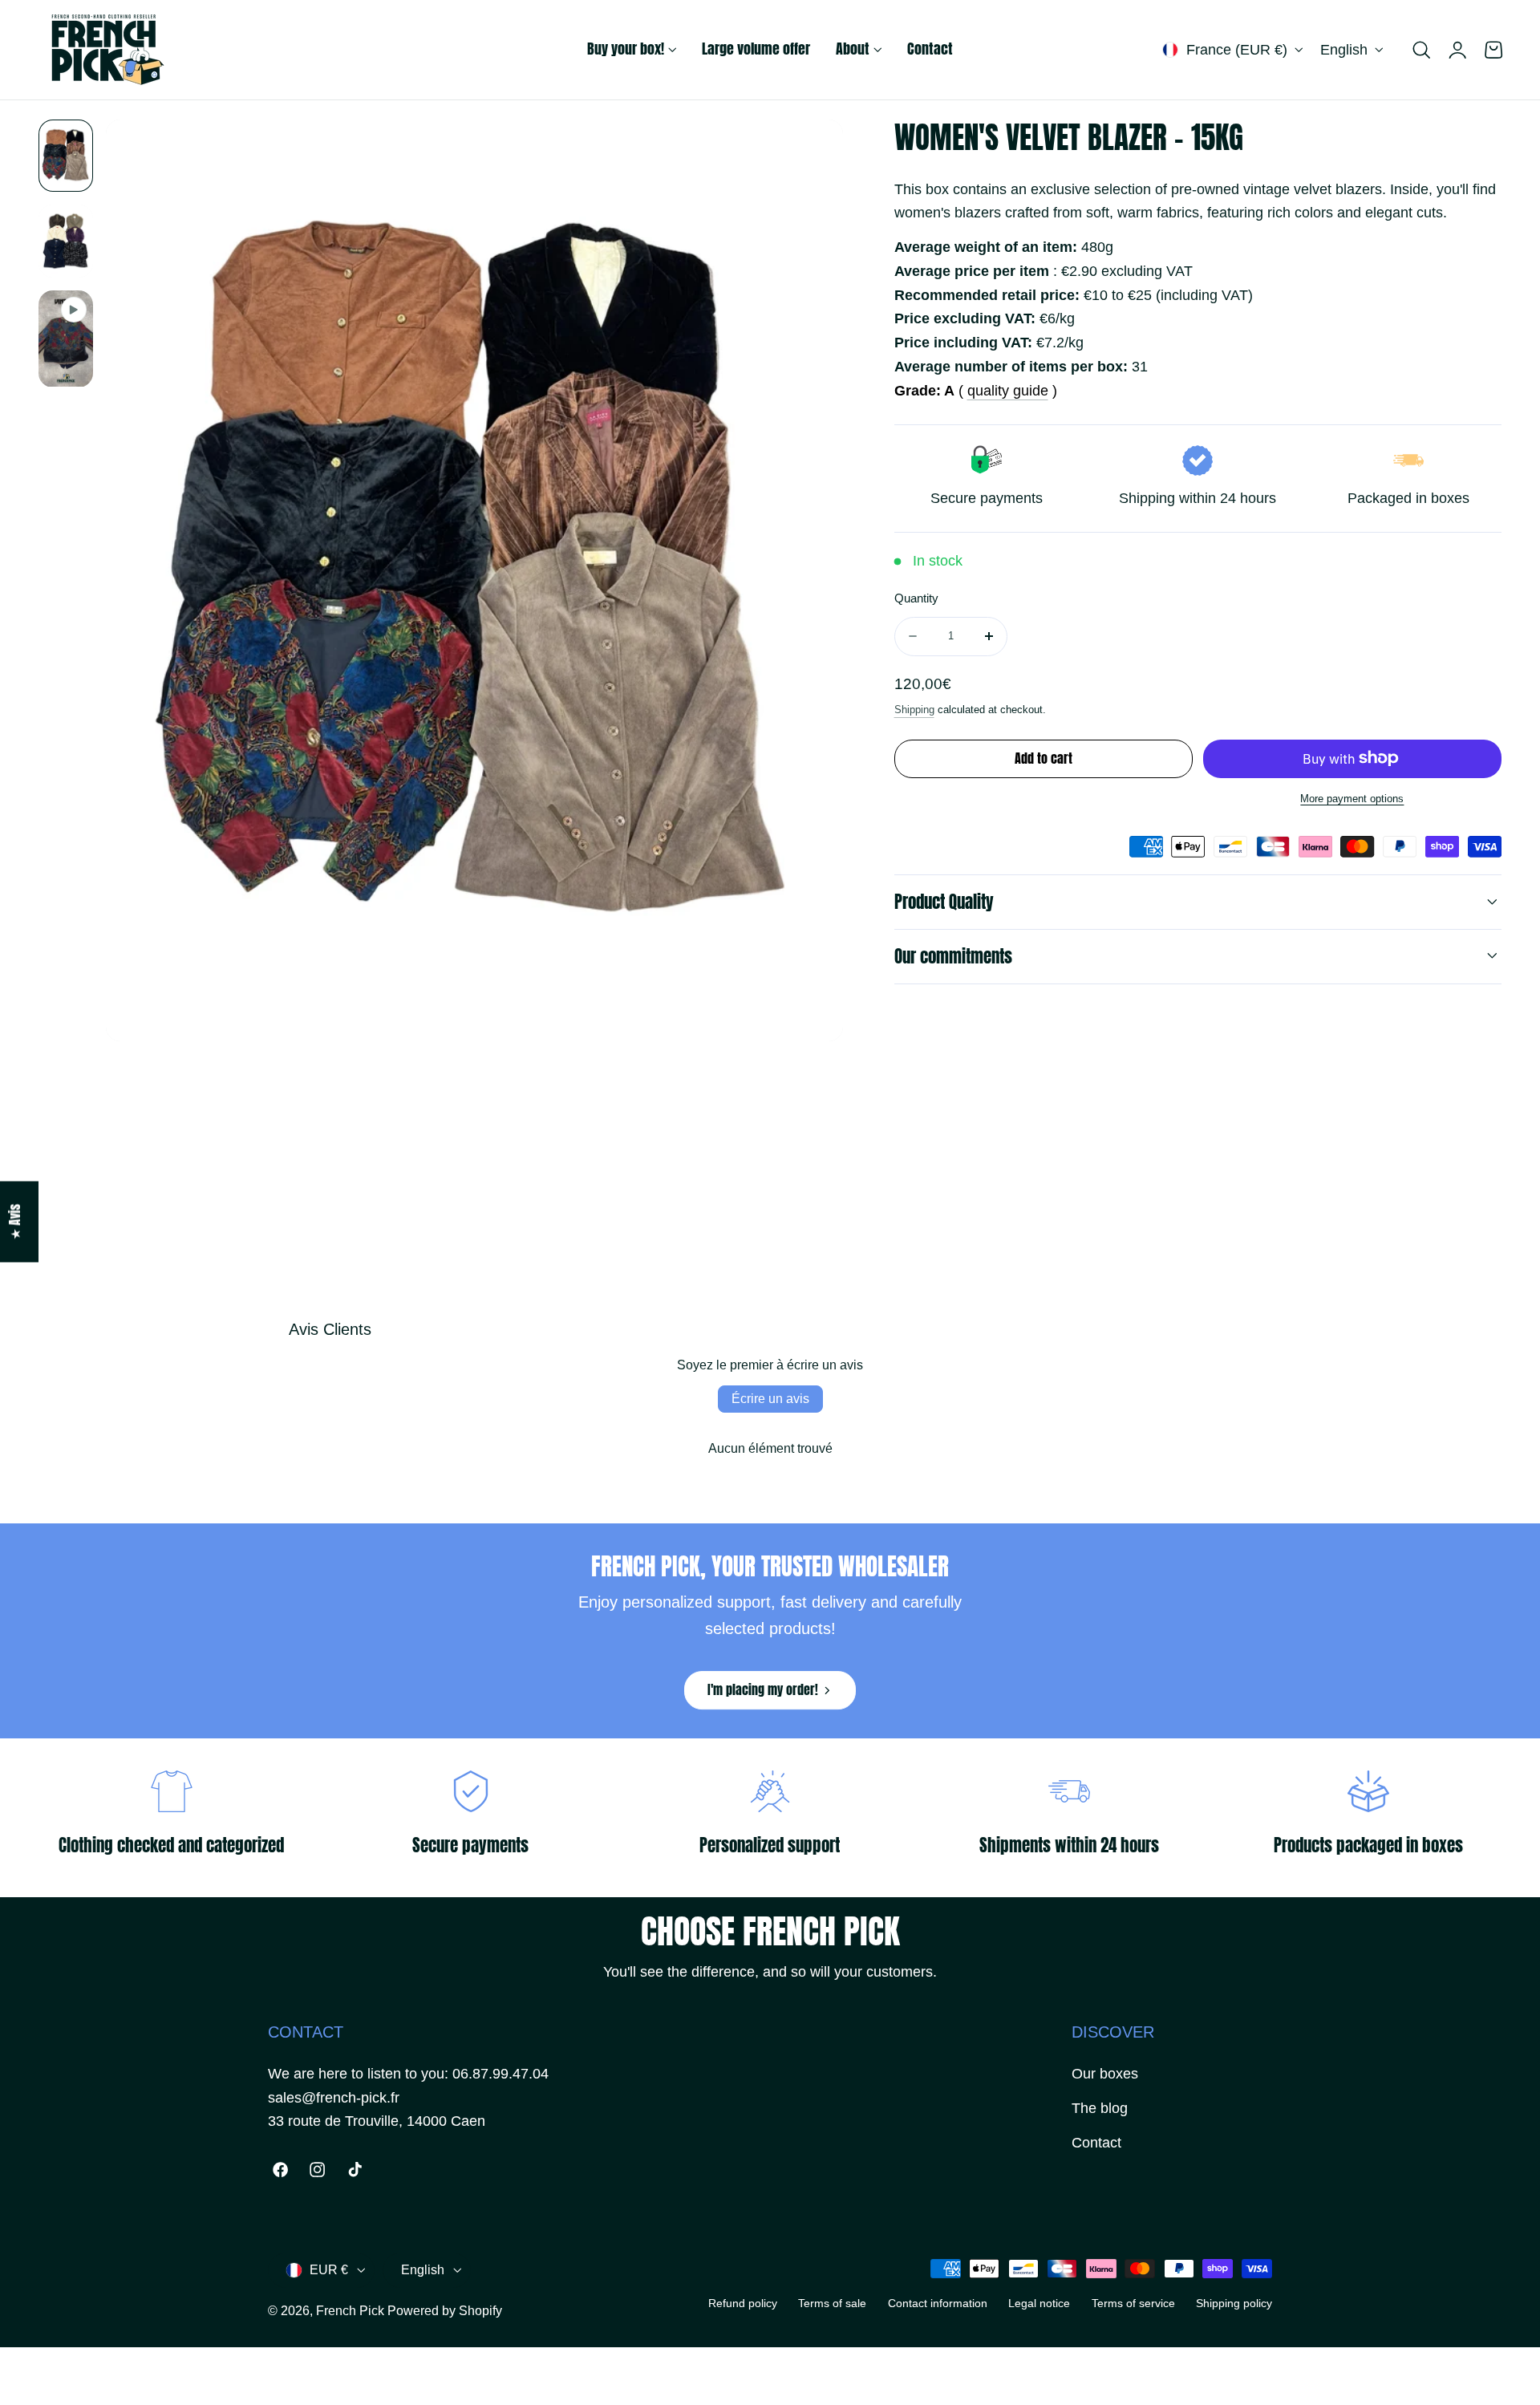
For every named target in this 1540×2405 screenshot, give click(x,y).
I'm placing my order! (763, 1690)
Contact (1096, 2143)
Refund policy (743, 2303)
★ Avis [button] (15, 1222)
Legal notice (1039, 2303)
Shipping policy (1234, 2303)
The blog (1100, 2108)
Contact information (938, 2303)
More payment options (1352, 798)
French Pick (350, 2311)
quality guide (1008, 390)
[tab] (66, 156)
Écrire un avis (770, 1399)
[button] (1421, 50)
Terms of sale (832, 2303)
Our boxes (1105, 2074)
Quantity (916, 598)
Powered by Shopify (445, 2311)
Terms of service (1133, 2303)
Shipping (914, 709)
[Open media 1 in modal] (812, 151)
